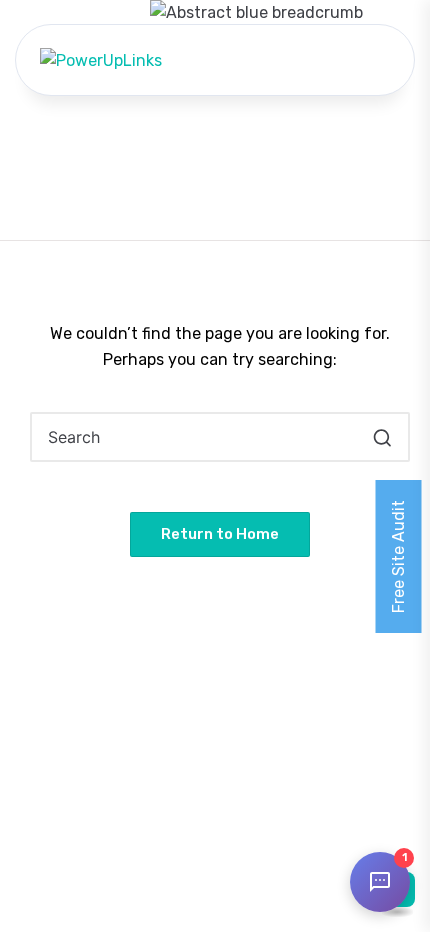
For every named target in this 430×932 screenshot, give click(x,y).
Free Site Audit (398, 556)
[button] (382, 437)
